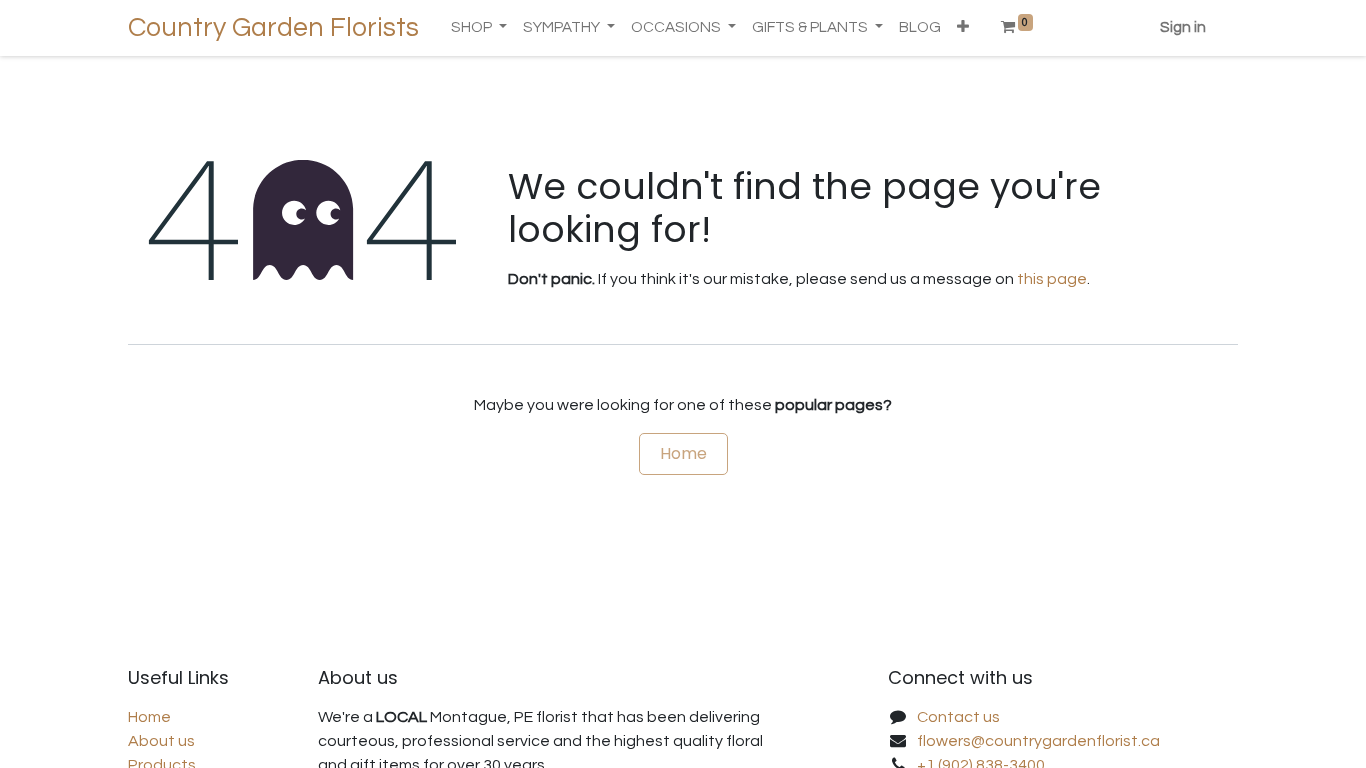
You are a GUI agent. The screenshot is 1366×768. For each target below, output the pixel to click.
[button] (963, 28)
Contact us (958, 717)
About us (161, 741)
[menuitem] (920, 28)
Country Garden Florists (273, 28)
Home (683, 453)
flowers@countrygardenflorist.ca (1038, 741)
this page (1052, 279)
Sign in (1183, 27)
